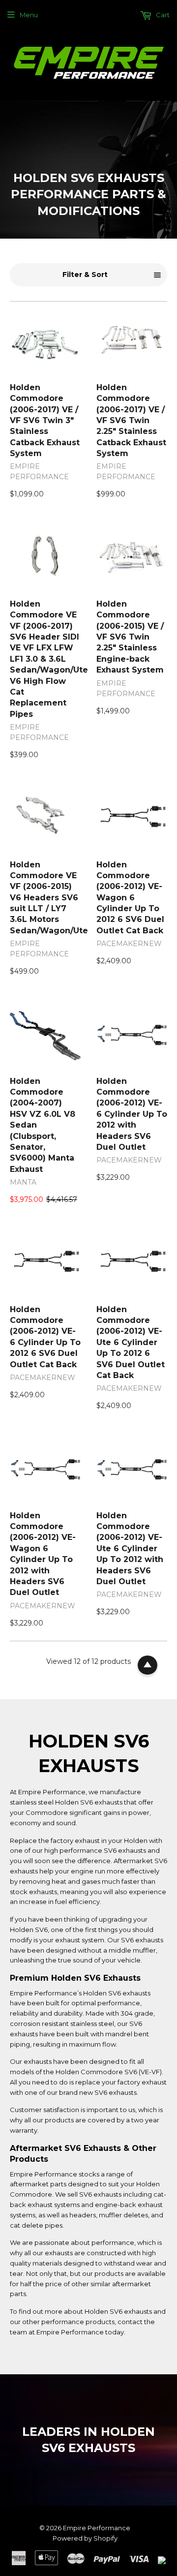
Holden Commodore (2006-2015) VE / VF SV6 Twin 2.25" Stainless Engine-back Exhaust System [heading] (130, 637)
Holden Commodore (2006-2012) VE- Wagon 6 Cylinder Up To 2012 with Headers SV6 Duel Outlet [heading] (43, 1554)
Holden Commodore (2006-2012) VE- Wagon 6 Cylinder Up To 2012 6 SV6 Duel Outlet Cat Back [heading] (130, 898)
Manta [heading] (23, 1182)
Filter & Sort (85, 275)
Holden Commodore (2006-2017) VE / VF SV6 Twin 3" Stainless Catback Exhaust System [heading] (45, 420)
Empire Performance (97, 2528)
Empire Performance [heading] (39, 472)
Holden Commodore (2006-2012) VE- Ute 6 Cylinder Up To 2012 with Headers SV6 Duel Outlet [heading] (130, 1549)
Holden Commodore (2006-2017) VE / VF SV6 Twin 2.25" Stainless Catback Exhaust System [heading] (131, 420)
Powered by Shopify (85, 2538)
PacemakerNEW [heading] (129, 944)
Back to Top (147, 1665)
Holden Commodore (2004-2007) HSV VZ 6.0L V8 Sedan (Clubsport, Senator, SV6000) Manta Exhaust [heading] (43, 1125)
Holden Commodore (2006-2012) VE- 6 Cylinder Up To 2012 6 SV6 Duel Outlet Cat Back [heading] (45, 1337)
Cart (162, 15)
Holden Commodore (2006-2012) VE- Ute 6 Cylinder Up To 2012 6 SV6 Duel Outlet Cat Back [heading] (131, 1342)
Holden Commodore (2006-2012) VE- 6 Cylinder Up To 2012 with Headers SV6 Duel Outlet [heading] (132, 1114)
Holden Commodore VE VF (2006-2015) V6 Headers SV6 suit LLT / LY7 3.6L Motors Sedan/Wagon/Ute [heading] (45, 898)
